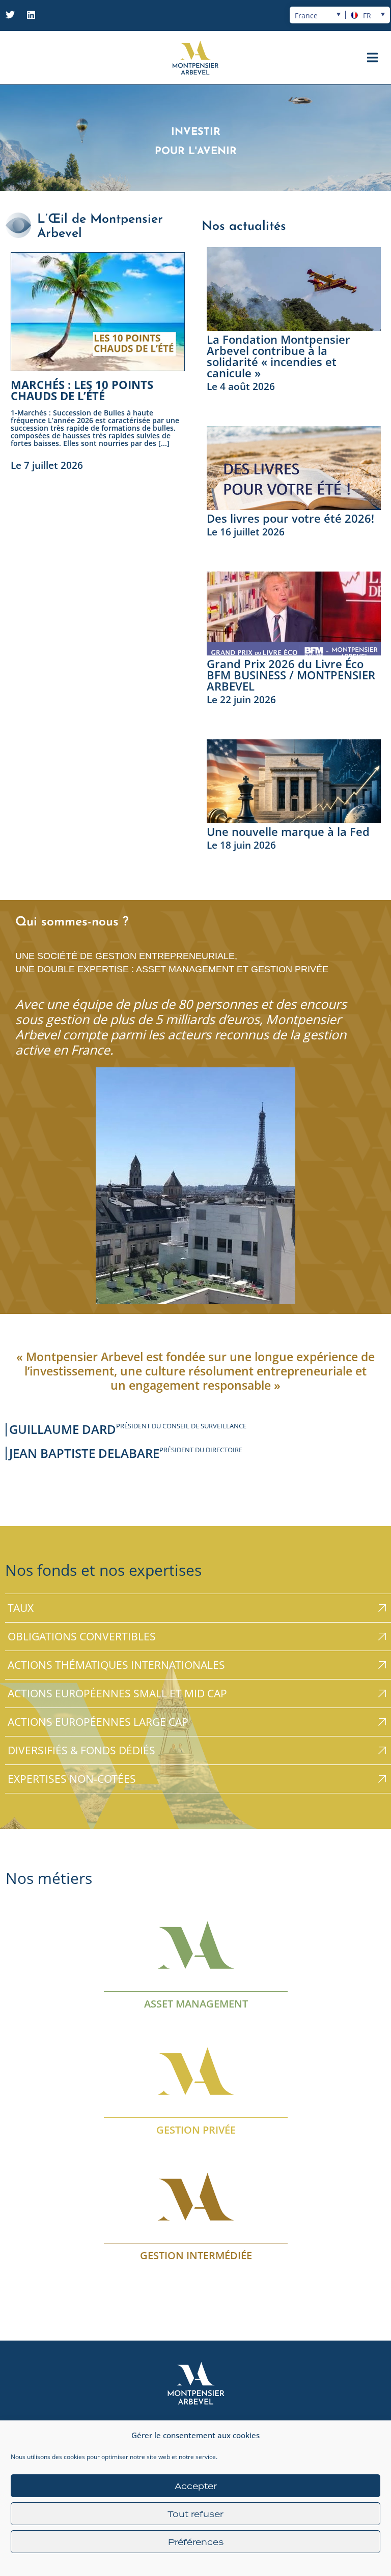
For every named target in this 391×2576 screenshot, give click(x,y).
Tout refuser (195, 2514)
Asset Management (195, 2004)
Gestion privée (195, 2129)
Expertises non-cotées (72, 1779)
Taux (21, 1608)
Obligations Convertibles (82, 1636)
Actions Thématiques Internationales (116, 1665)
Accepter (196, 2486)
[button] (372, 58)
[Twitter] (10, 15)
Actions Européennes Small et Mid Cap (117, 1693)
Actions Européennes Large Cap (98, 1722)
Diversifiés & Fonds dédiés (81, 1750)
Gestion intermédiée (195, 2255)
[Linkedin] (31, 15)
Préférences (196, 2542)
